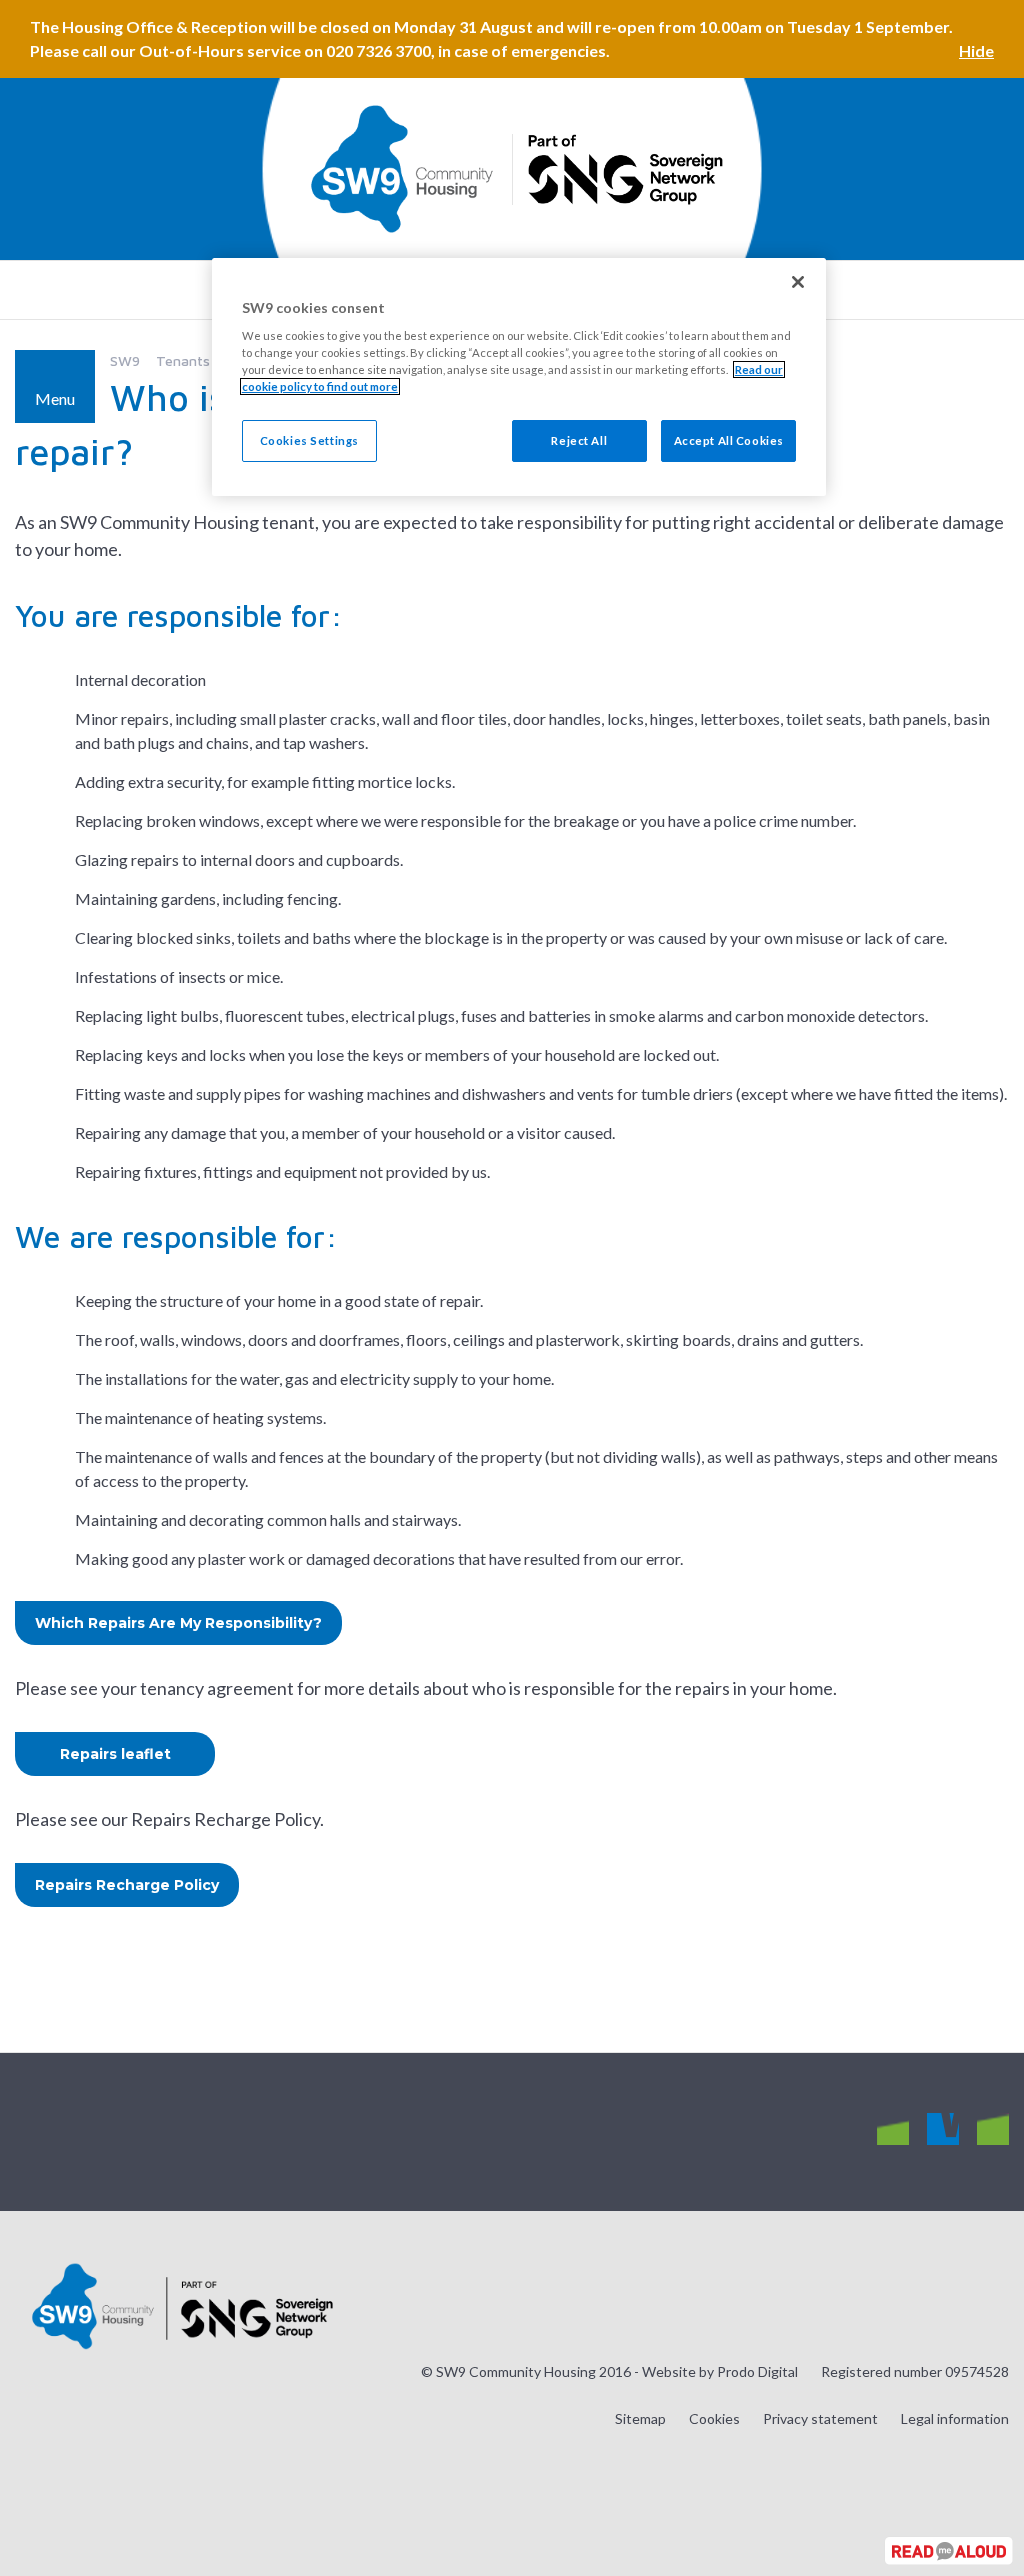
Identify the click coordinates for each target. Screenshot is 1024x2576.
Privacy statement (820, 2418)
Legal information (955, 2418)
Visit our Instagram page (893, 2130)
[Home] (402, 169)
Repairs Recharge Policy (127, 1885)
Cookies (714, 2418)
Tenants (183, 360)
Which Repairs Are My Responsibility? (178, 1623)
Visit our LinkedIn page (993, 2130)
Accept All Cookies (729, 440)
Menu (55, 398)
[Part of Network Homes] (623, 169)
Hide (976, 50)
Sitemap (640, 2418)
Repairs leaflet (115, 1754)
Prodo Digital (757, 2371)
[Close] (798, 282)
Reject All (579, 440)
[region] (519, 377)
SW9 (125, 360)
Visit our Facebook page (943, 2130)
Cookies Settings (309, 440)
